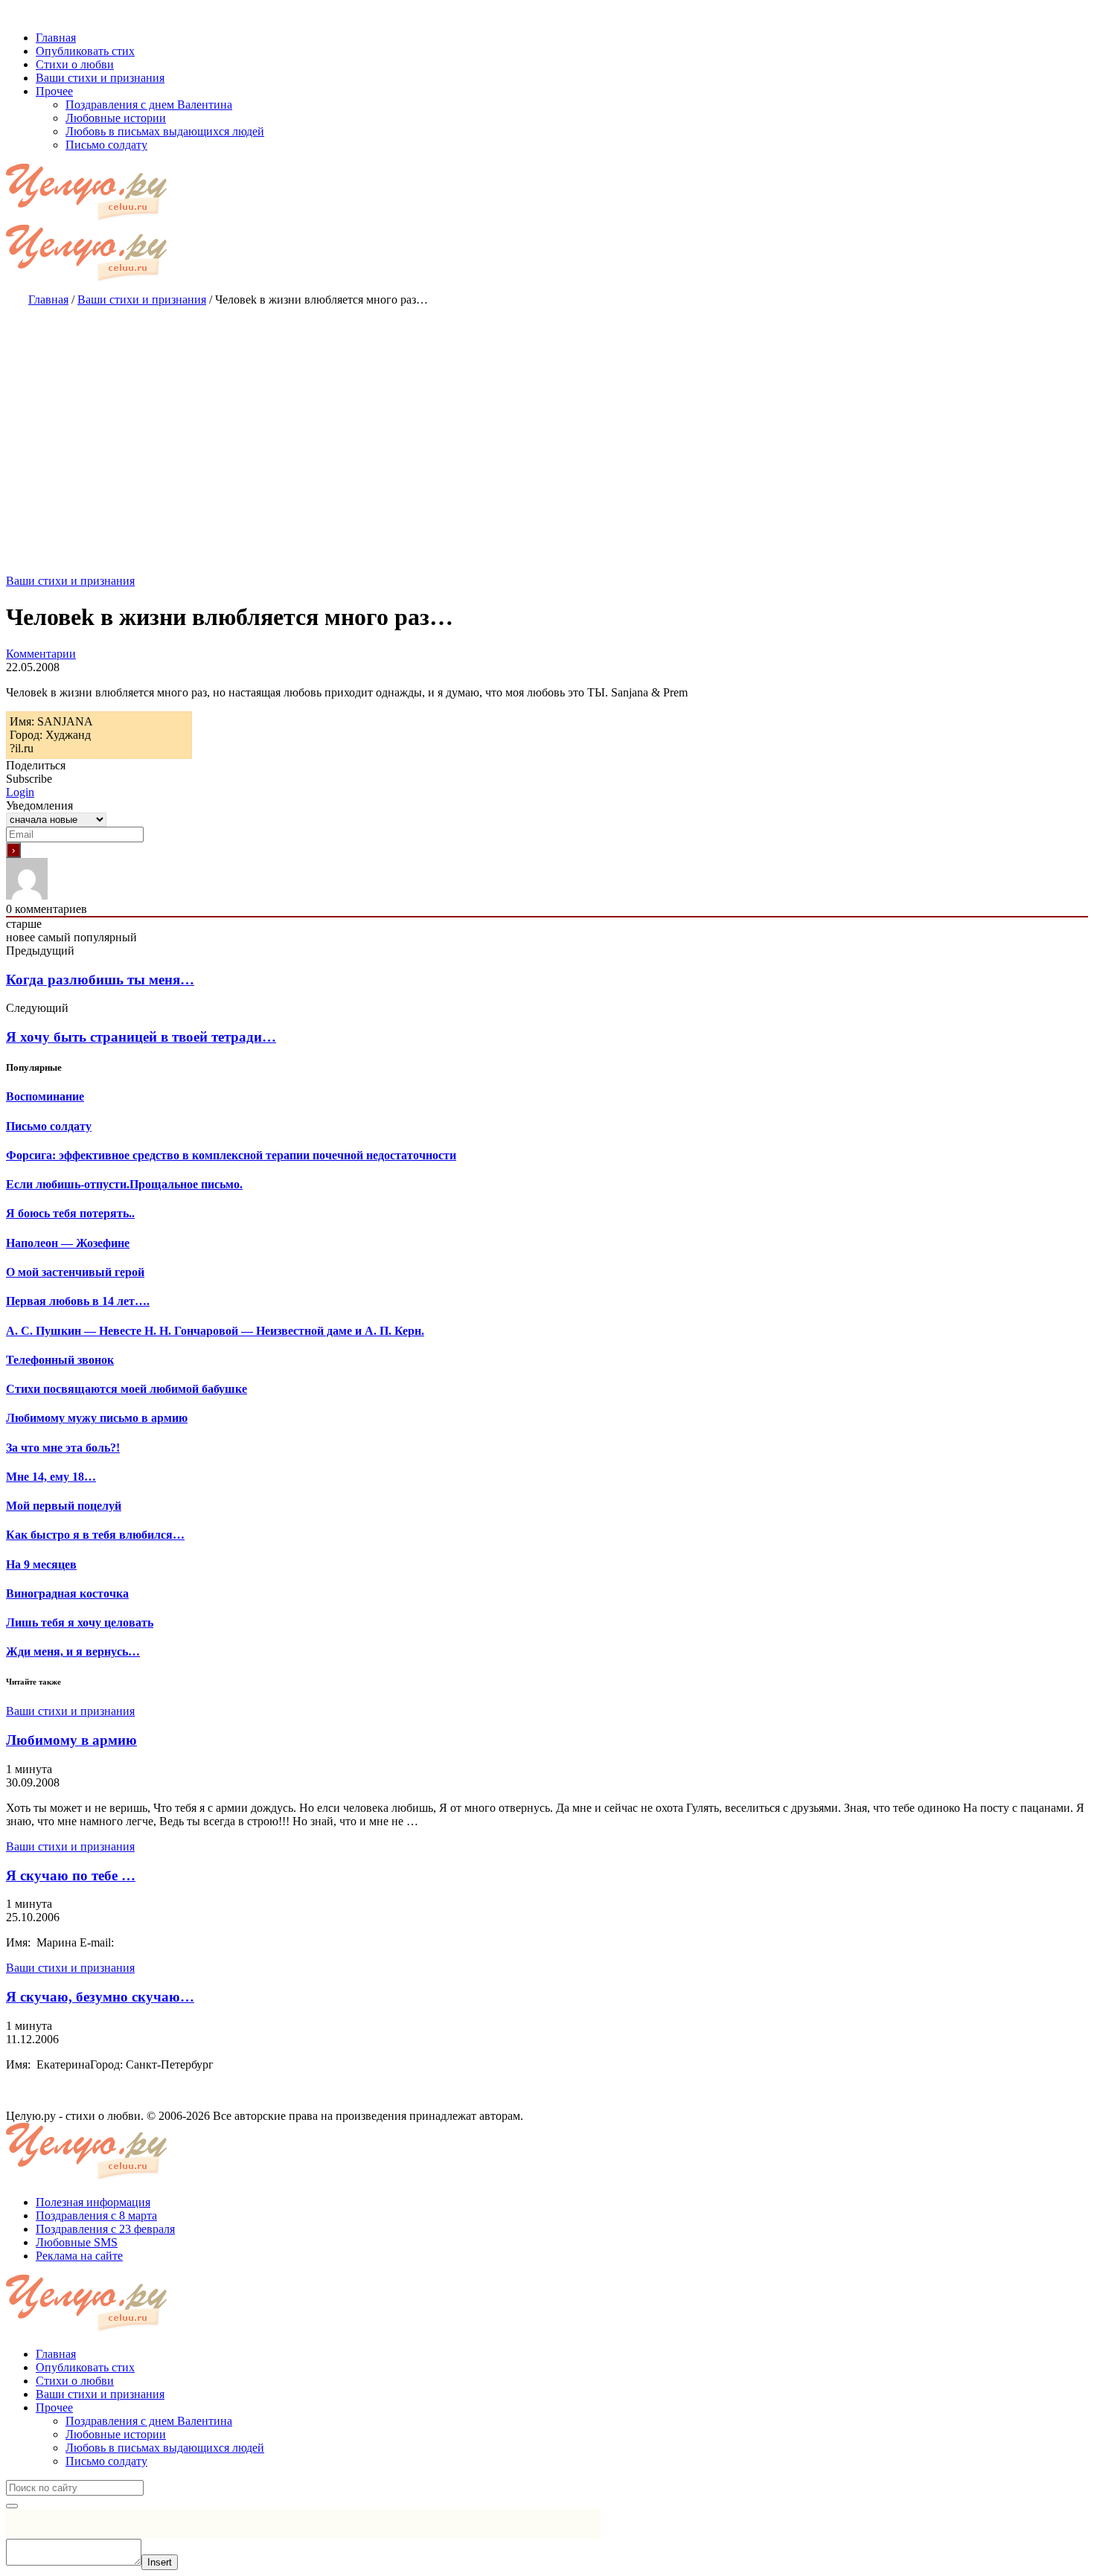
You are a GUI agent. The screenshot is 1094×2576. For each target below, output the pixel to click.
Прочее (54, 2407)
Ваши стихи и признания (70, 581)
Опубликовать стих (85, 2367)
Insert (160, 2562)
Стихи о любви (75, 2381)
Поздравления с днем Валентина (149, 2421)
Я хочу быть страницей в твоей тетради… (141, 1037)
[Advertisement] (547, 426)
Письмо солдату (106, 2461)
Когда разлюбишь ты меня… (100, 980)
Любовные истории (116, 2434)
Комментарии (41, 654)
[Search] (12, 2506)
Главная (56, 2354)
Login (20, 792)
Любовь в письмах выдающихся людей (165, 2448)
